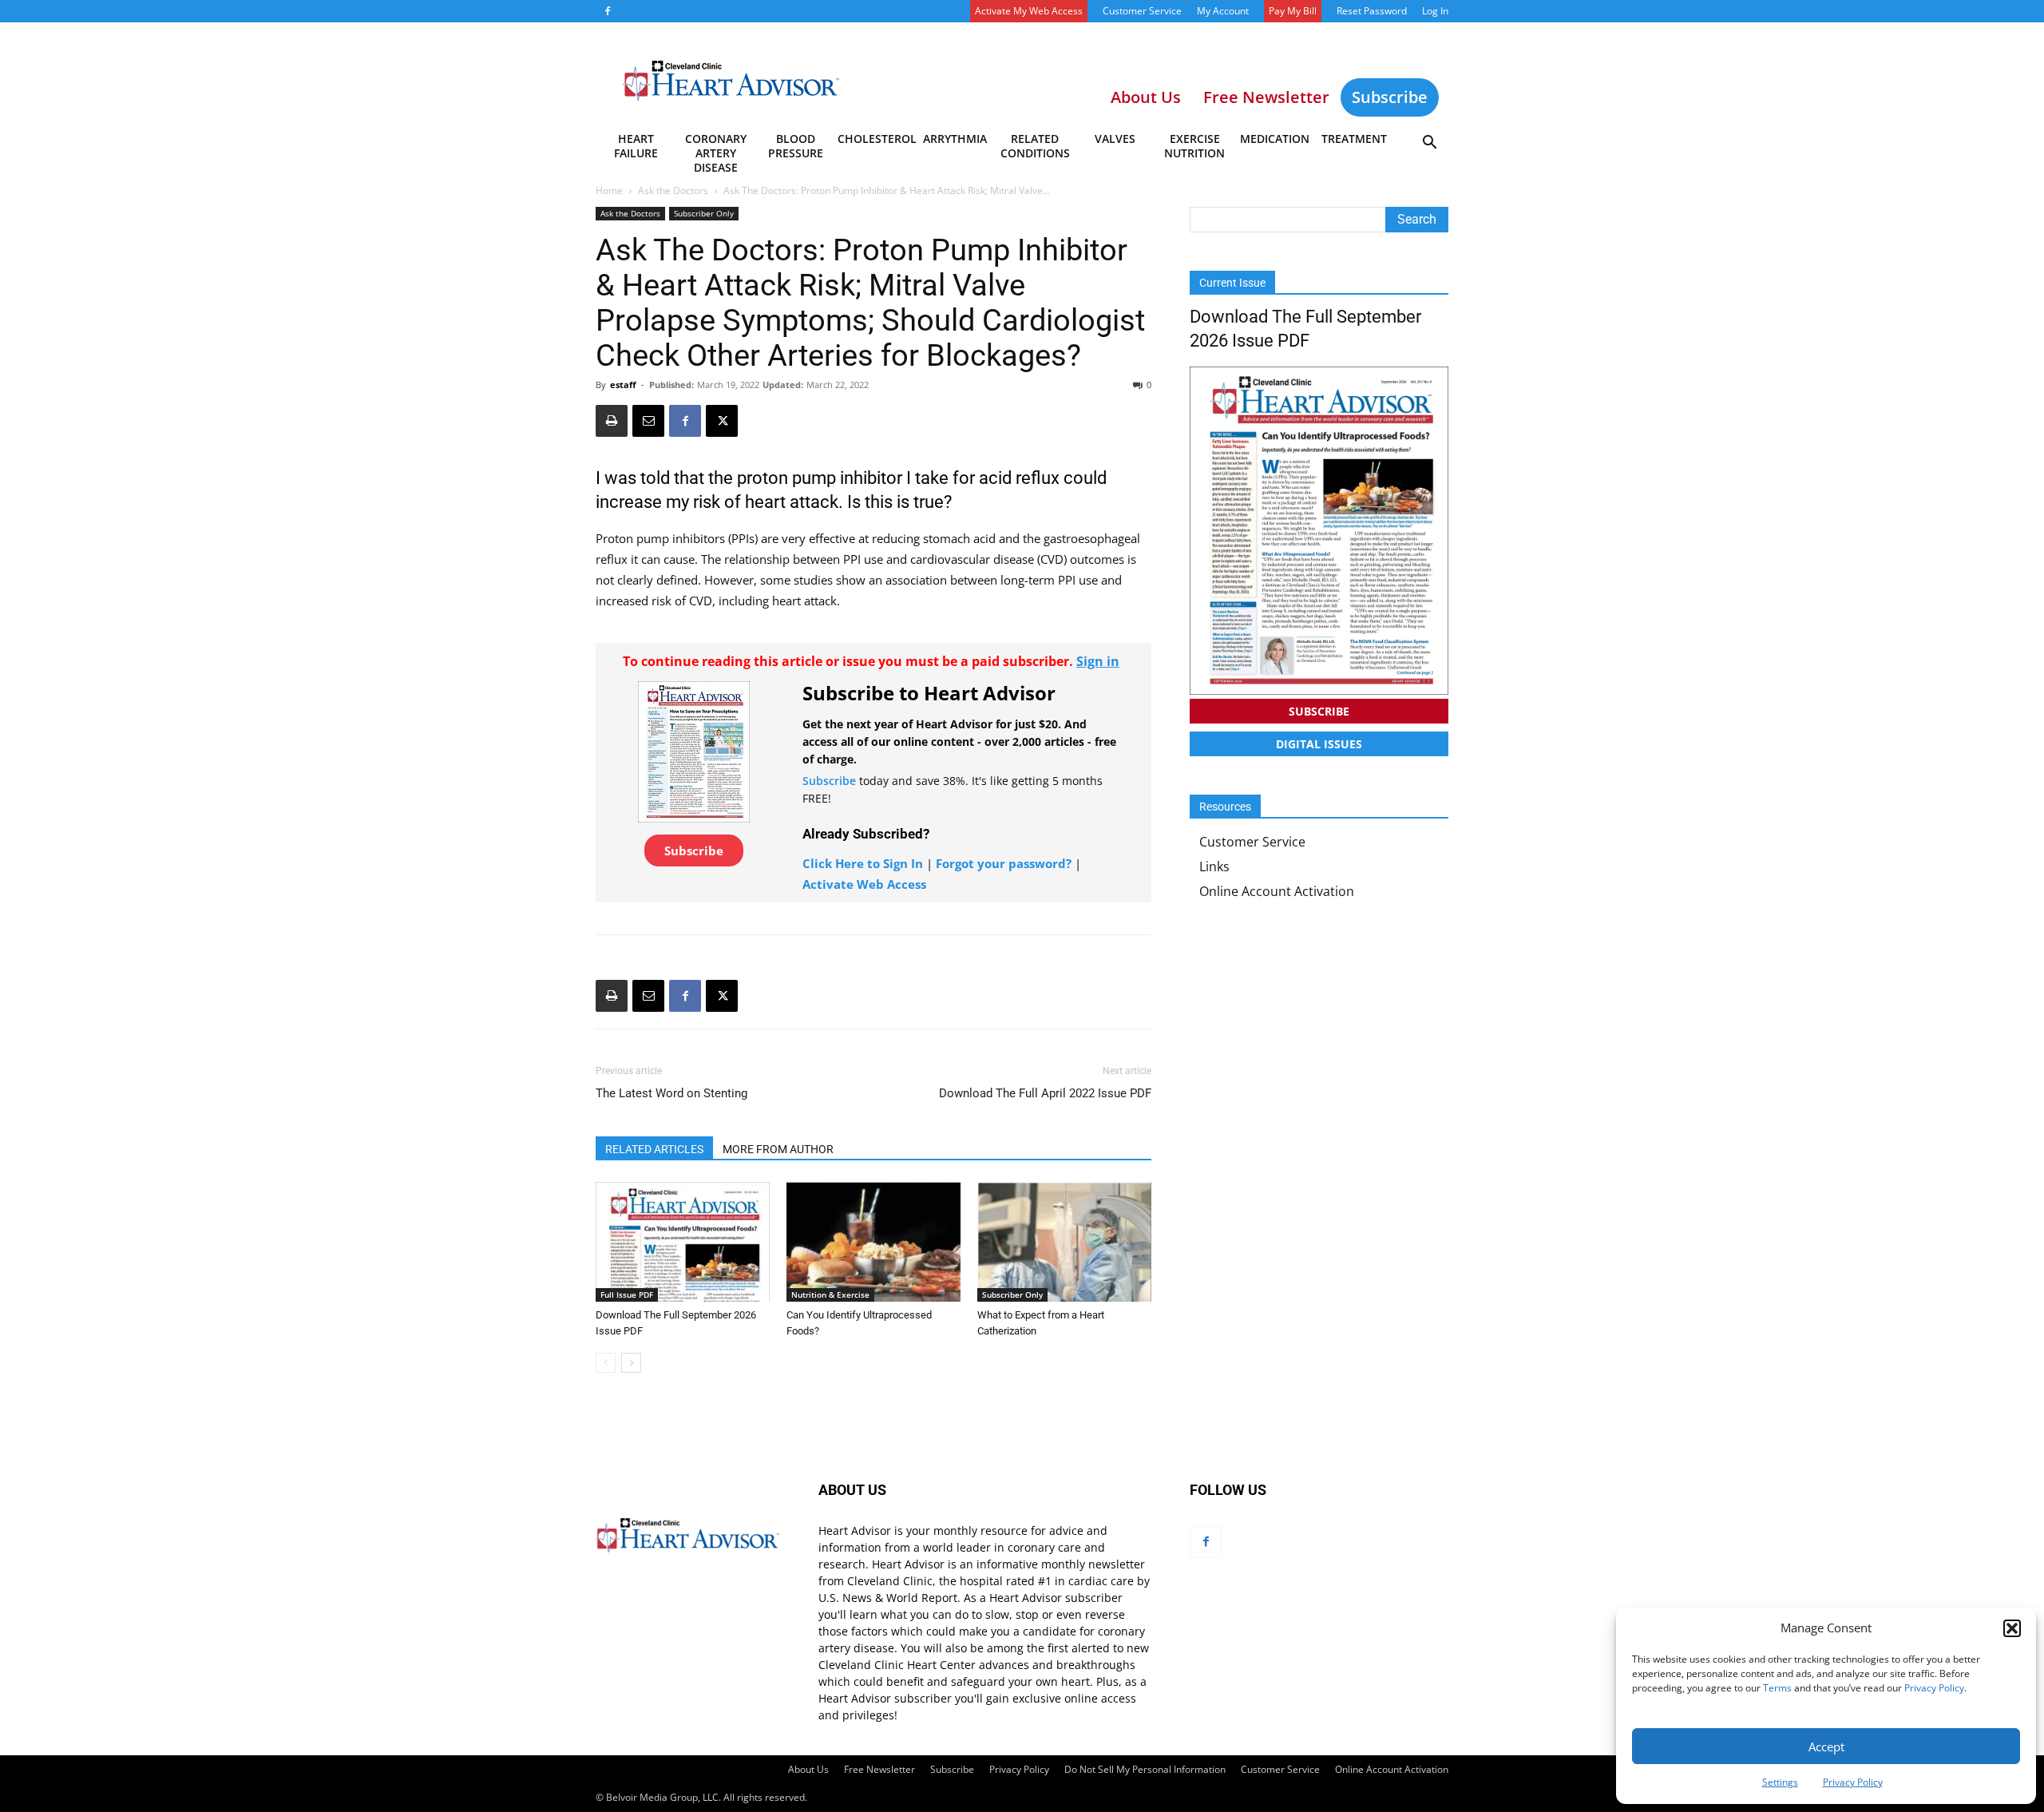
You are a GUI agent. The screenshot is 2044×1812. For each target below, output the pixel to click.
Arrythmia (955, 139)
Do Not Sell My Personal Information (1145, 1769)
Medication (1275, 139)
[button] (2012, 1628)
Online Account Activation (1277, 891)
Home (609, 190)
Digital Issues (1319, 744)
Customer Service (1142, 11)
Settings (1780, 1782)
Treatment (1354, 139)
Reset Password (1372, 11)
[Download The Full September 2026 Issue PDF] (683, 1242)
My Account (1223, 11)
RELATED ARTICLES (654, 1149)
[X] (722, 421)
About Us (808, 1769)
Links (1214, 866)
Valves (1115, 139)
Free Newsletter (879, 1769)
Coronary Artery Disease (716, 149)
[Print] (612, 421)
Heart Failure (636, 146)
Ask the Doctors (673, 190)
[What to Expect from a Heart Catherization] (1064, 1242)
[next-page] (631, 1363)
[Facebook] (608, 11)
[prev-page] (606, 1363)
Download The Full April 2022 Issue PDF (1045, 1093)
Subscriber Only (704, 213)
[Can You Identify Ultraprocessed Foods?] (873, 1242)
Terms (1777, 1688)
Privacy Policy (1934, 1688)
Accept (1826, 1747)
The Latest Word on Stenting (671, 1093)
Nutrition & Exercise (830, 1295)
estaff (623, 385)
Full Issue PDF (627, 1295)
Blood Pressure (796, 146)
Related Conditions (1035, 146)
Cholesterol (876, 139)
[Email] (648, 421)
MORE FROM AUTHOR (778, 1149)
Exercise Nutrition (1194, 146)
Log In (1435, 11)
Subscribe (1390, 97)
